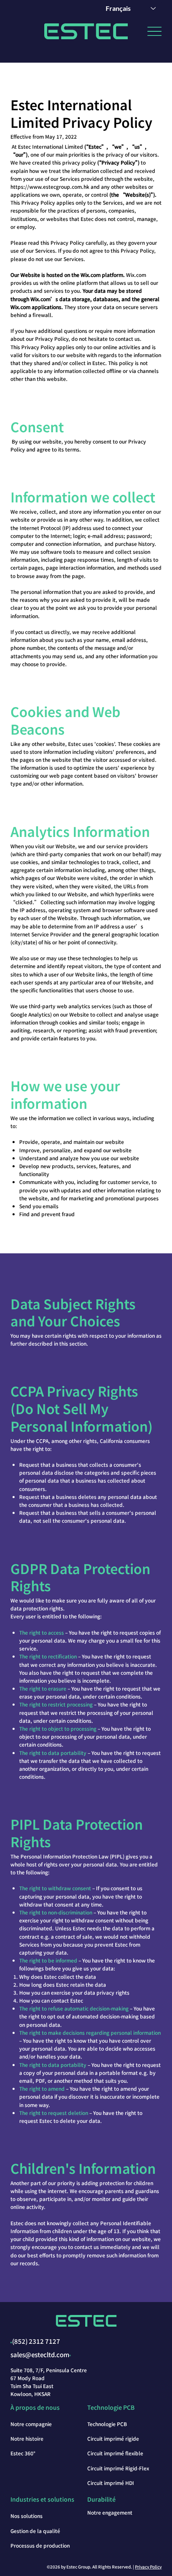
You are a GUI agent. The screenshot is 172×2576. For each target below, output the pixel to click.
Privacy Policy (148, 2567)
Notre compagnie (31, 2424)
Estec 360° (23, 2453)
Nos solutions (27, 2516)
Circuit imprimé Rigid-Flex (118, 2468)
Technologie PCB (107, 2424)
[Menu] (154, 32)
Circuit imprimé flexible (115, 2453)
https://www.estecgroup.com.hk (50, 186)
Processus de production (40, 2545)
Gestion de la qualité (35, 2531)
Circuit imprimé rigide (113, 2438)
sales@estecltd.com (40, 2354)
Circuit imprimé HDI (111, 2483)
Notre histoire (27, 2438)
